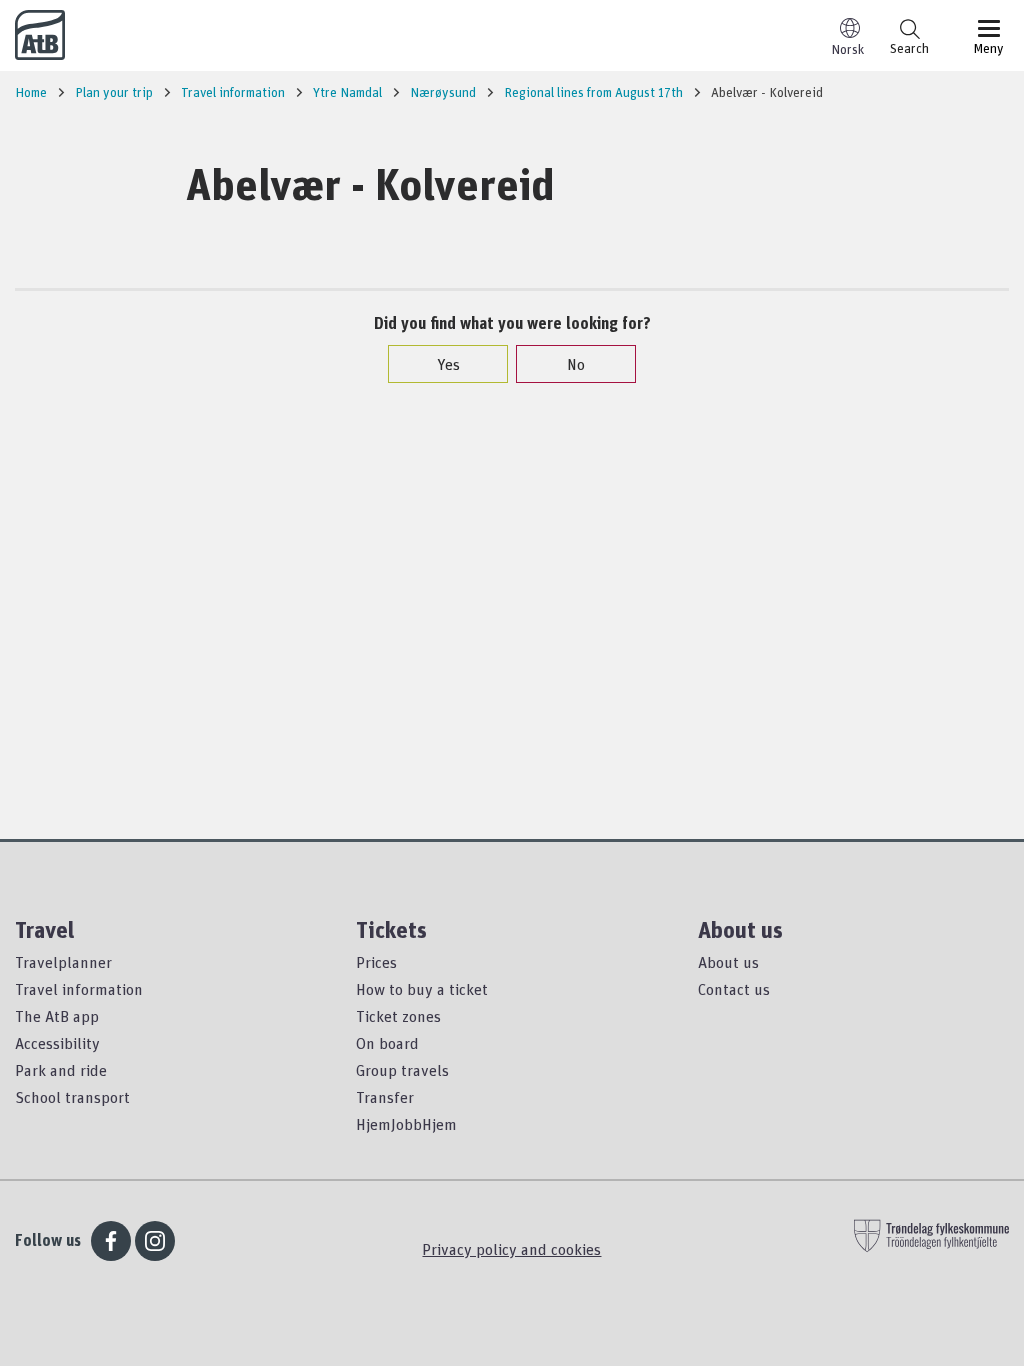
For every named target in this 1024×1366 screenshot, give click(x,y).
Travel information (79, 989)
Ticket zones (398, 1016)
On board (387, 1043)
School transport (72, 1097)
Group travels (402, 1070)
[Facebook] (111, 1241)
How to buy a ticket (422, 989)
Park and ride (61, 1070)
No (576, 364)
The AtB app (57, 1016)
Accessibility (57, 1043)
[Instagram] (155, 1241)
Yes (448, 364)
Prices (376, 962)
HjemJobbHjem (406, 1124)
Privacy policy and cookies (511, 1249)
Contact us (734, 989)
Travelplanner (63, 962)
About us (728, 962)
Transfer (385, 1097)
